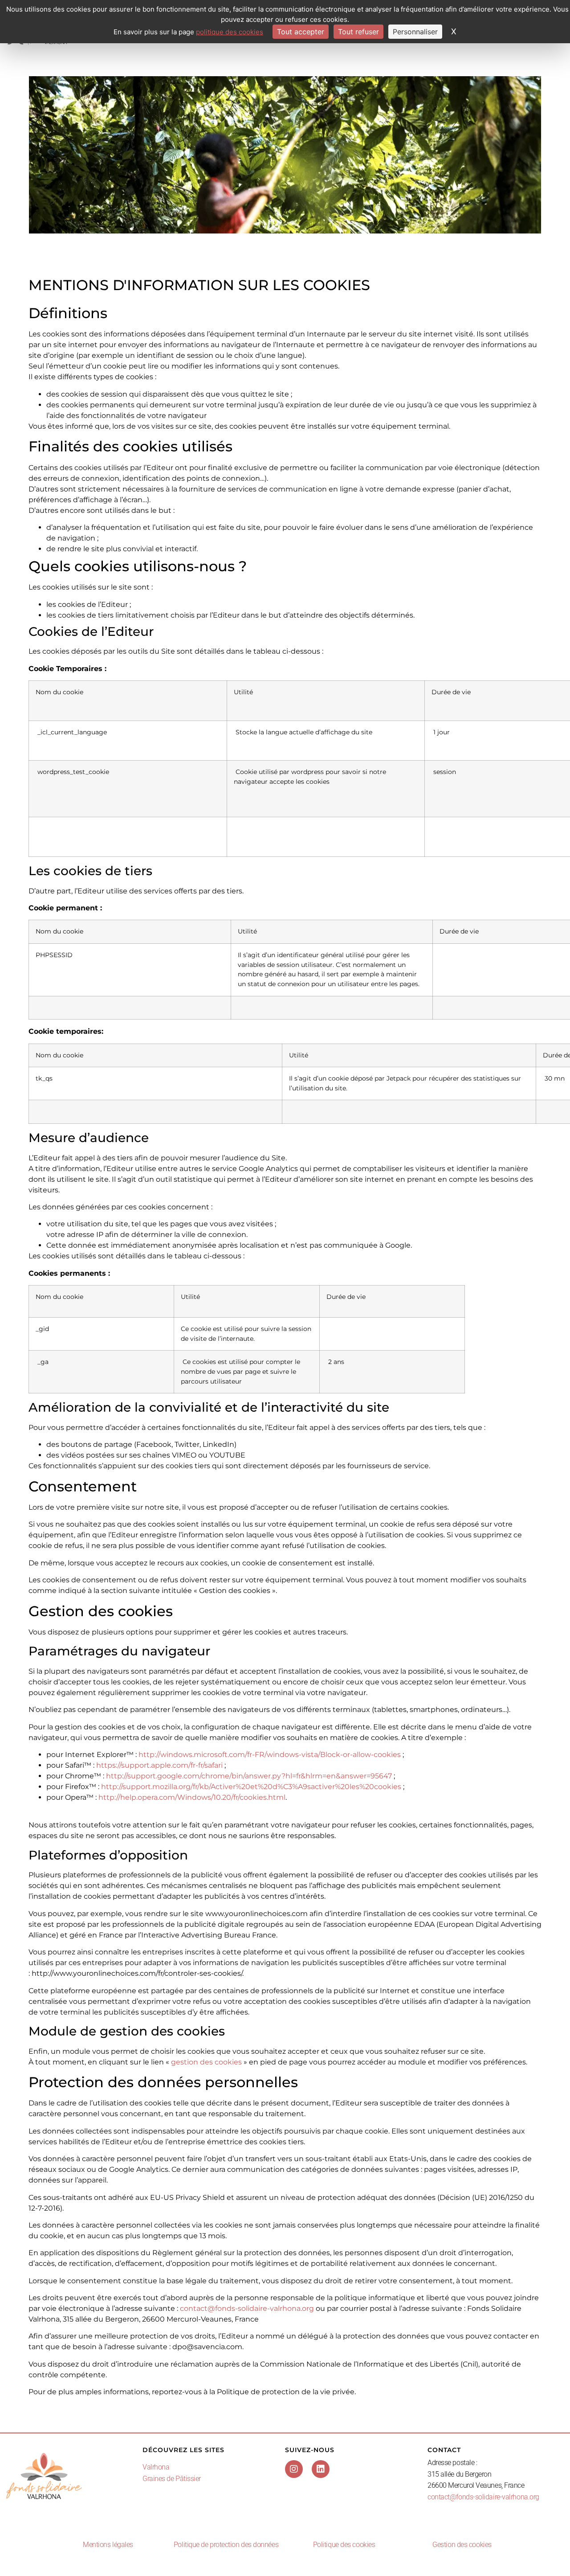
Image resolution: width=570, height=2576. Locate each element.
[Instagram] (294, 2469)
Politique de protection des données (226, 2545)
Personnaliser (415, 32)
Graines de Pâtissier (172, 2479)
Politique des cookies (344, 2545)
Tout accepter (301, 32)
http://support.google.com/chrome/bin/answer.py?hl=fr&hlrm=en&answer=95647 (249, 1776)
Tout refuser (358, 32)
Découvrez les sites (183, 2450)
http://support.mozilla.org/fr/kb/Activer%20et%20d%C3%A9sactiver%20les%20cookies (251, 1787)
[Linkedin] (321, 2469)
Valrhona (156, 2467)
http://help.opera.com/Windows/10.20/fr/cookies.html (192, 1797)
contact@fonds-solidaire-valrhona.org (247, 2308)
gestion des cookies (206, 2062)
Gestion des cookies (462, 2545)
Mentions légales (108, 2545)
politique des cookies (230, 32)
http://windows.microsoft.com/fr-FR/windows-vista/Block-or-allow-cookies (270, 1755)
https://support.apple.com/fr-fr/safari (159, 1765)
